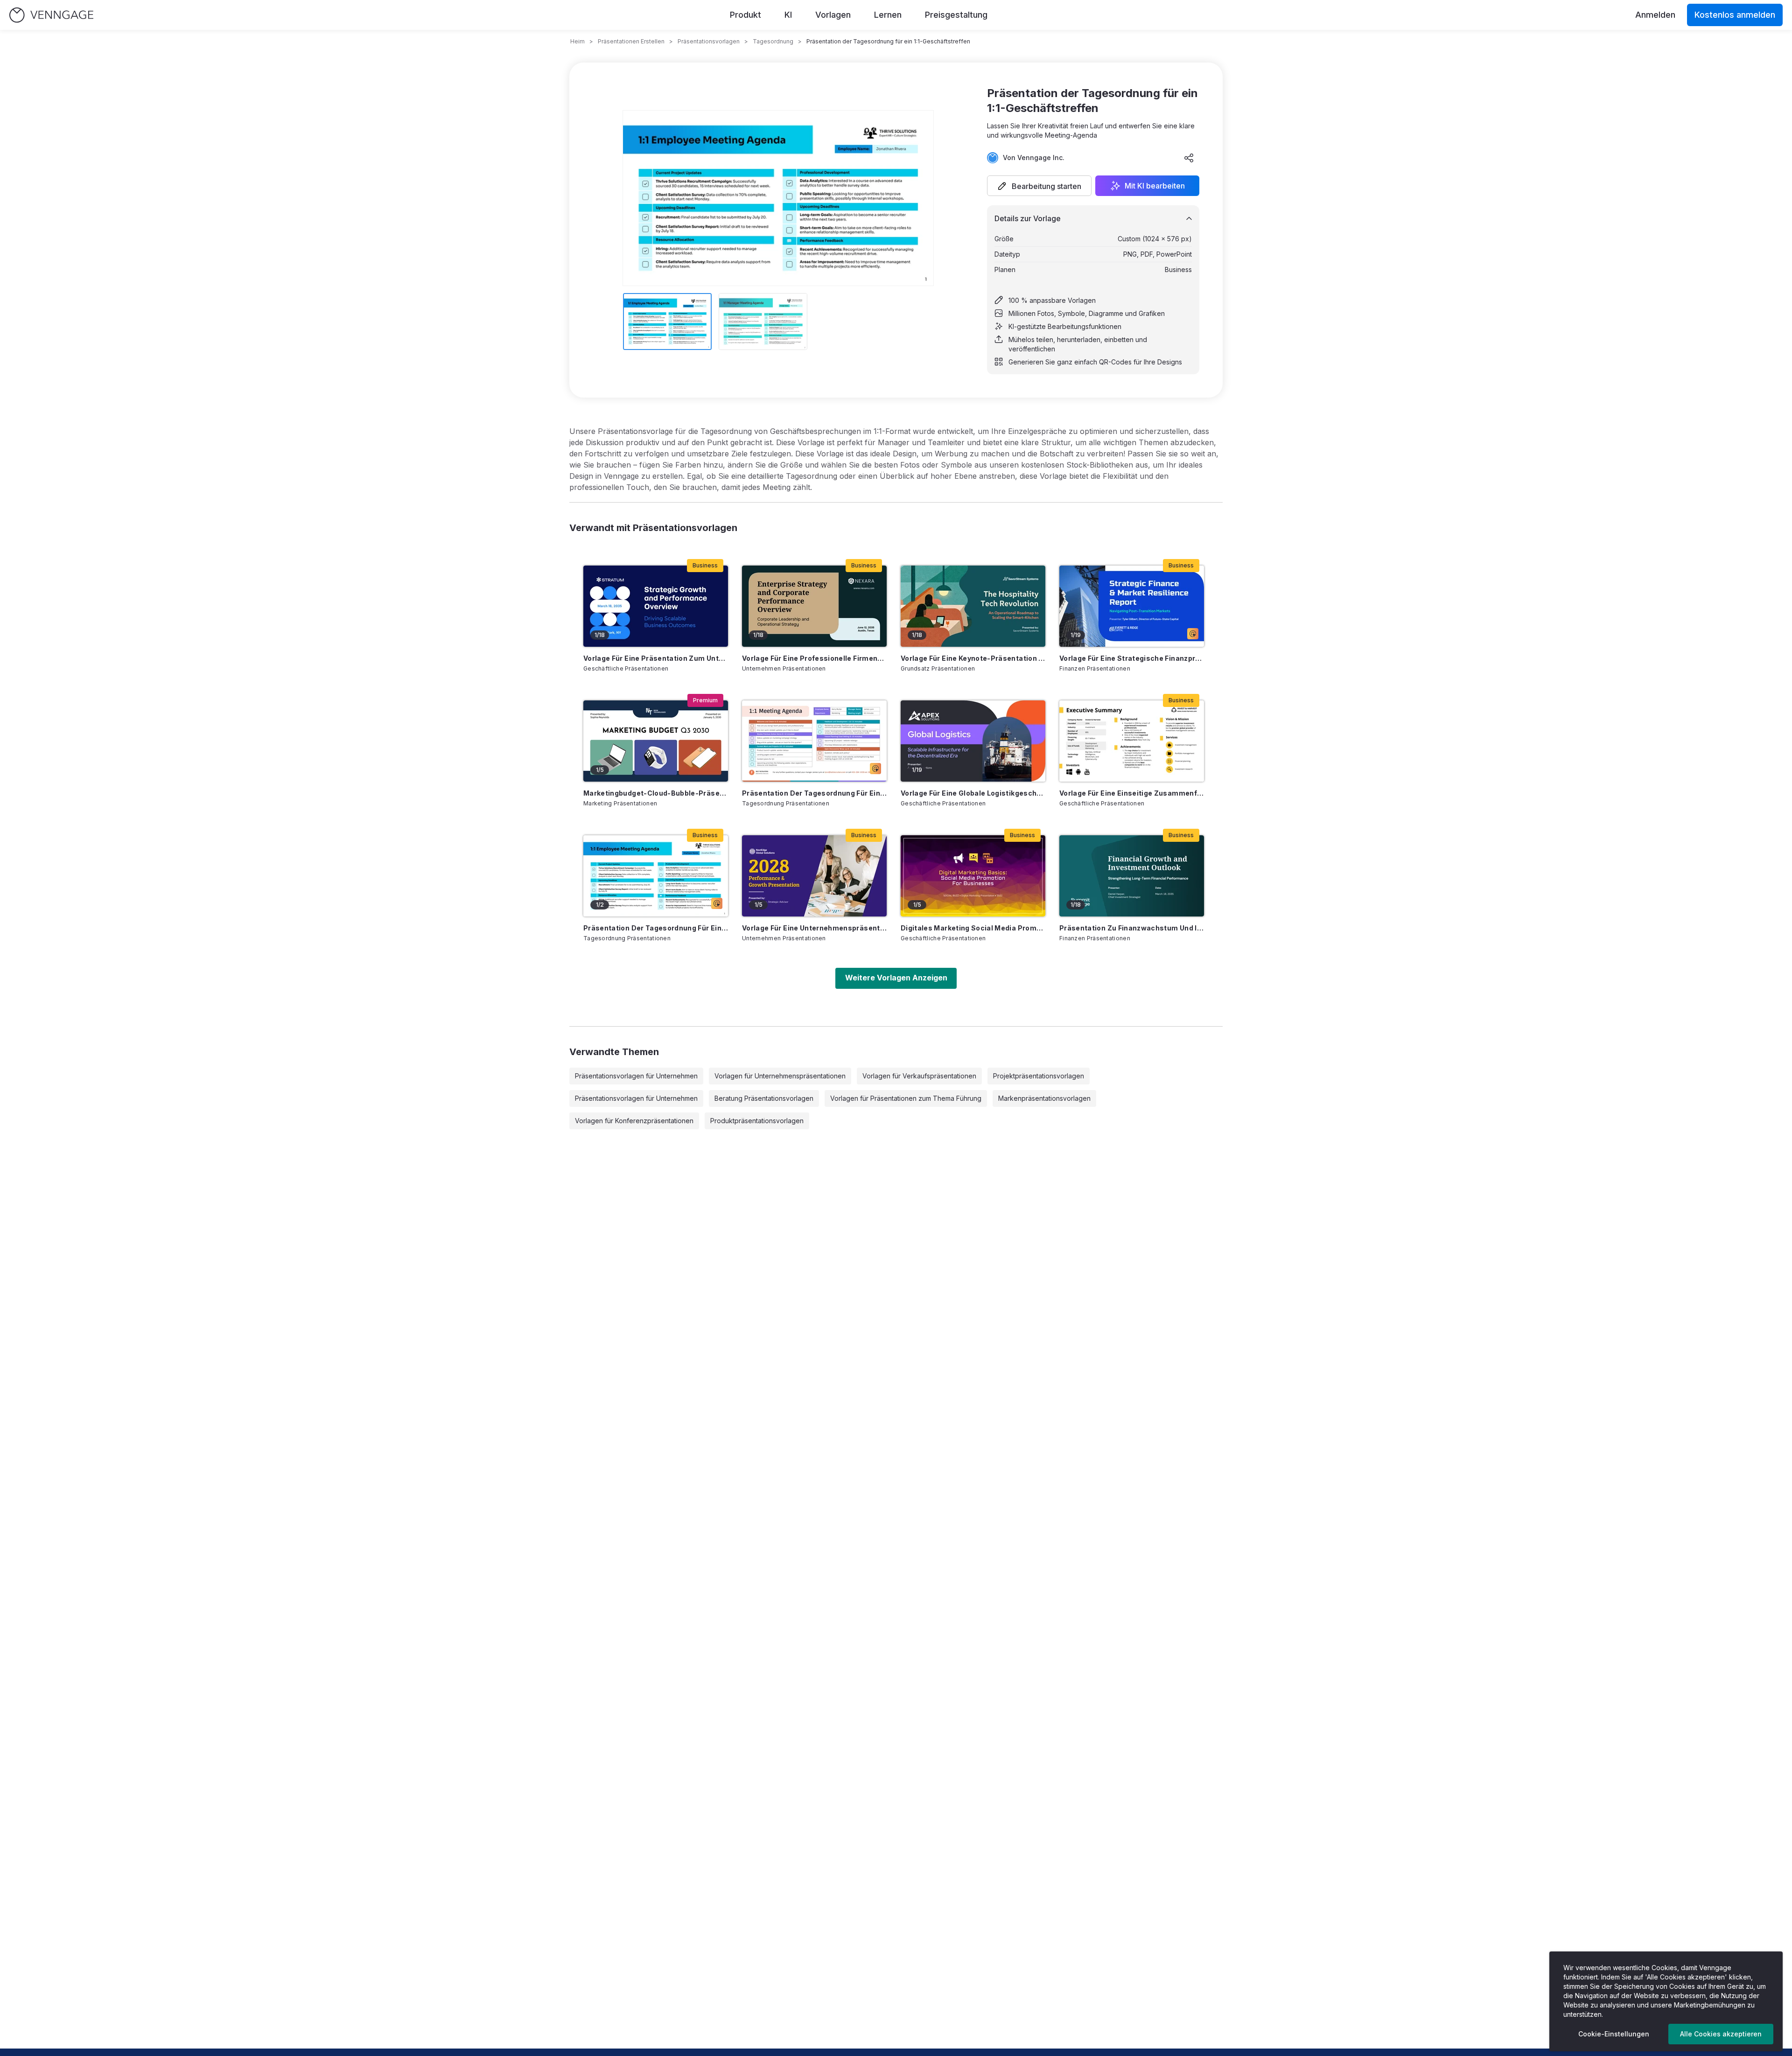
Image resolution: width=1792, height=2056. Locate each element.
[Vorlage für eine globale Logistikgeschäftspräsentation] (973, 741)
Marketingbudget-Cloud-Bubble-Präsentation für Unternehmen (656, 793)
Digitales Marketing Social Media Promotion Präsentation (973, 928)
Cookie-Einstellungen (1614, 2034)
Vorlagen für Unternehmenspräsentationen (780, 1076)
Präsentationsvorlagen (709, 41)
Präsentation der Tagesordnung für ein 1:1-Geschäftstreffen (656, 928)
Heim (577, 41)
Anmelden (1655, 15)
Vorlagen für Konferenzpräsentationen (634, 1121)
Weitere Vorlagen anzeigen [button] (896, 978)
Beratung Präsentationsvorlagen (764, 1098)
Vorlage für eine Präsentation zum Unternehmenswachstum (656, 658)
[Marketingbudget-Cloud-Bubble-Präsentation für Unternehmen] (656, 741)
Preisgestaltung (956, 15)
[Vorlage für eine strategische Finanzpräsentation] (1132, 606)
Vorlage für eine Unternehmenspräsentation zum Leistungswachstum (814, 928)
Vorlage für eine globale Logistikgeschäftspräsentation (973, 793)
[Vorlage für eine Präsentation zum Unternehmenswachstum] (656, 606)
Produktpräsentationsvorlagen (757, 1121)
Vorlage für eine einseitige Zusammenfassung (1132, 793)
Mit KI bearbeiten (1155, 186)
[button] (1039, 186)
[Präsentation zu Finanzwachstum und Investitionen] (1132, 876)
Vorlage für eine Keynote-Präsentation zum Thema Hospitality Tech (973, 658)
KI (788, 15)
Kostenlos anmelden (1735, 15)
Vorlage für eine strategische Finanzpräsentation (1132, 658)
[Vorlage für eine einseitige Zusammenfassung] (1132, 741)
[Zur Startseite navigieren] (51, 15)
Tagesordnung (773, 41)
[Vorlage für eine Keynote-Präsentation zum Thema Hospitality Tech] (973, 606)
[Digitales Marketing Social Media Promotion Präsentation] (973, 876)
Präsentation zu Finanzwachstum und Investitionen (1132, 928)
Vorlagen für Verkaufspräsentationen (919, 1076)
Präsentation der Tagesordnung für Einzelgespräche (814, 793)
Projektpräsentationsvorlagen (1039, 1076)
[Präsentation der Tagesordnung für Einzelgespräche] (814, 741)
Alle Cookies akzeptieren (1721, 2034)
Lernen (888, 15)
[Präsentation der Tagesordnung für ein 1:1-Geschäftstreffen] (656, 876)
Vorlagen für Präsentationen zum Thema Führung (906, 1098)
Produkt (745, 15)
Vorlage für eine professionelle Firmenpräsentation (814, 658)
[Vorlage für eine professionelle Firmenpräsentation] (814, 606)
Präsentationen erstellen (631, 41)
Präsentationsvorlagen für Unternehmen (636, 1076)
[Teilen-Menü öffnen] (1189, 158)
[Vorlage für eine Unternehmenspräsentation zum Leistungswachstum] (814, 876)
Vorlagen (833, 15)
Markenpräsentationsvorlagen (1044, 1098)
